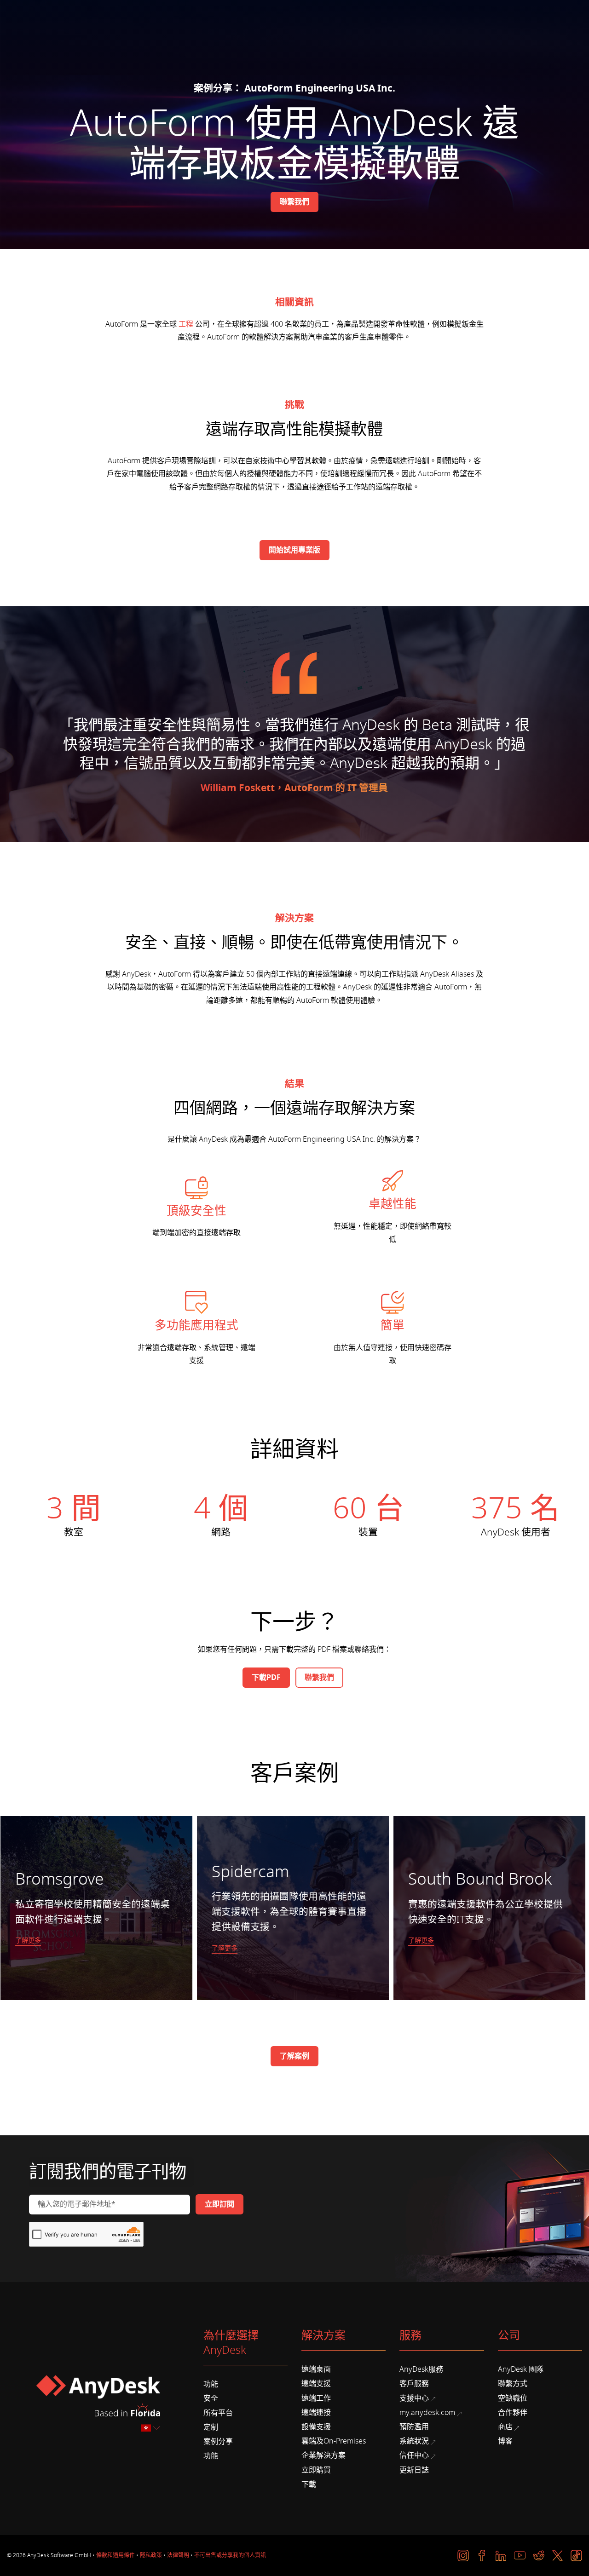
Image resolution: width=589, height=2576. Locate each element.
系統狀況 (414, 2441)
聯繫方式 (513, 2384)
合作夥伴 (513, 2413)
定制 (211, 2427)
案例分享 (218, 2442)
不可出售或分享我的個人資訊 (230, 2555)
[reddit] (539, 2556)
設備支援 (316, 2427)
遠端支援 (316, 2384)
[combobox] (151, 2428)
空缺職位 (513, 2398)
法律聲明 (178, 2555)
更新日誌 (414, 2470)
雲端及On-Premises (334, 2441)
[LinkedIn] (501, 2556)
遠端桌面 (316, 2369)
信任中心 (414, 2455)
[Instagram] (463, 2556)
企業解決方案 (323, 2455)
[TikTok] (576, 2556)
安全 (211, 2398)
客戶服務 (414, 2384)
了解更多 (28, 1941)
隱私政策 (151, 2555)
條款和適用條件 (115, 2555)
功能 (211, 2384)
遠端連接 (316, 2413)
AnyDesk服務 (421, 2369)
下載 (309, 2484)
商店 (505, 2427)
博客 (505, 2441)
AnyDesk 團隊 (521, 2369)
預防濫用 (414, 2427)
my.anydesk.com (427, 2413)
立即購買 (316, 2470)
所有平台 (218, 2413)
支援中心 (414, 2398)
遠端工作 (316, 2398)
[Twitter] (557, 2556)
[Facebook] (482, 2556)
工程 (186, 324)
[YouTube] (520, 2556)
